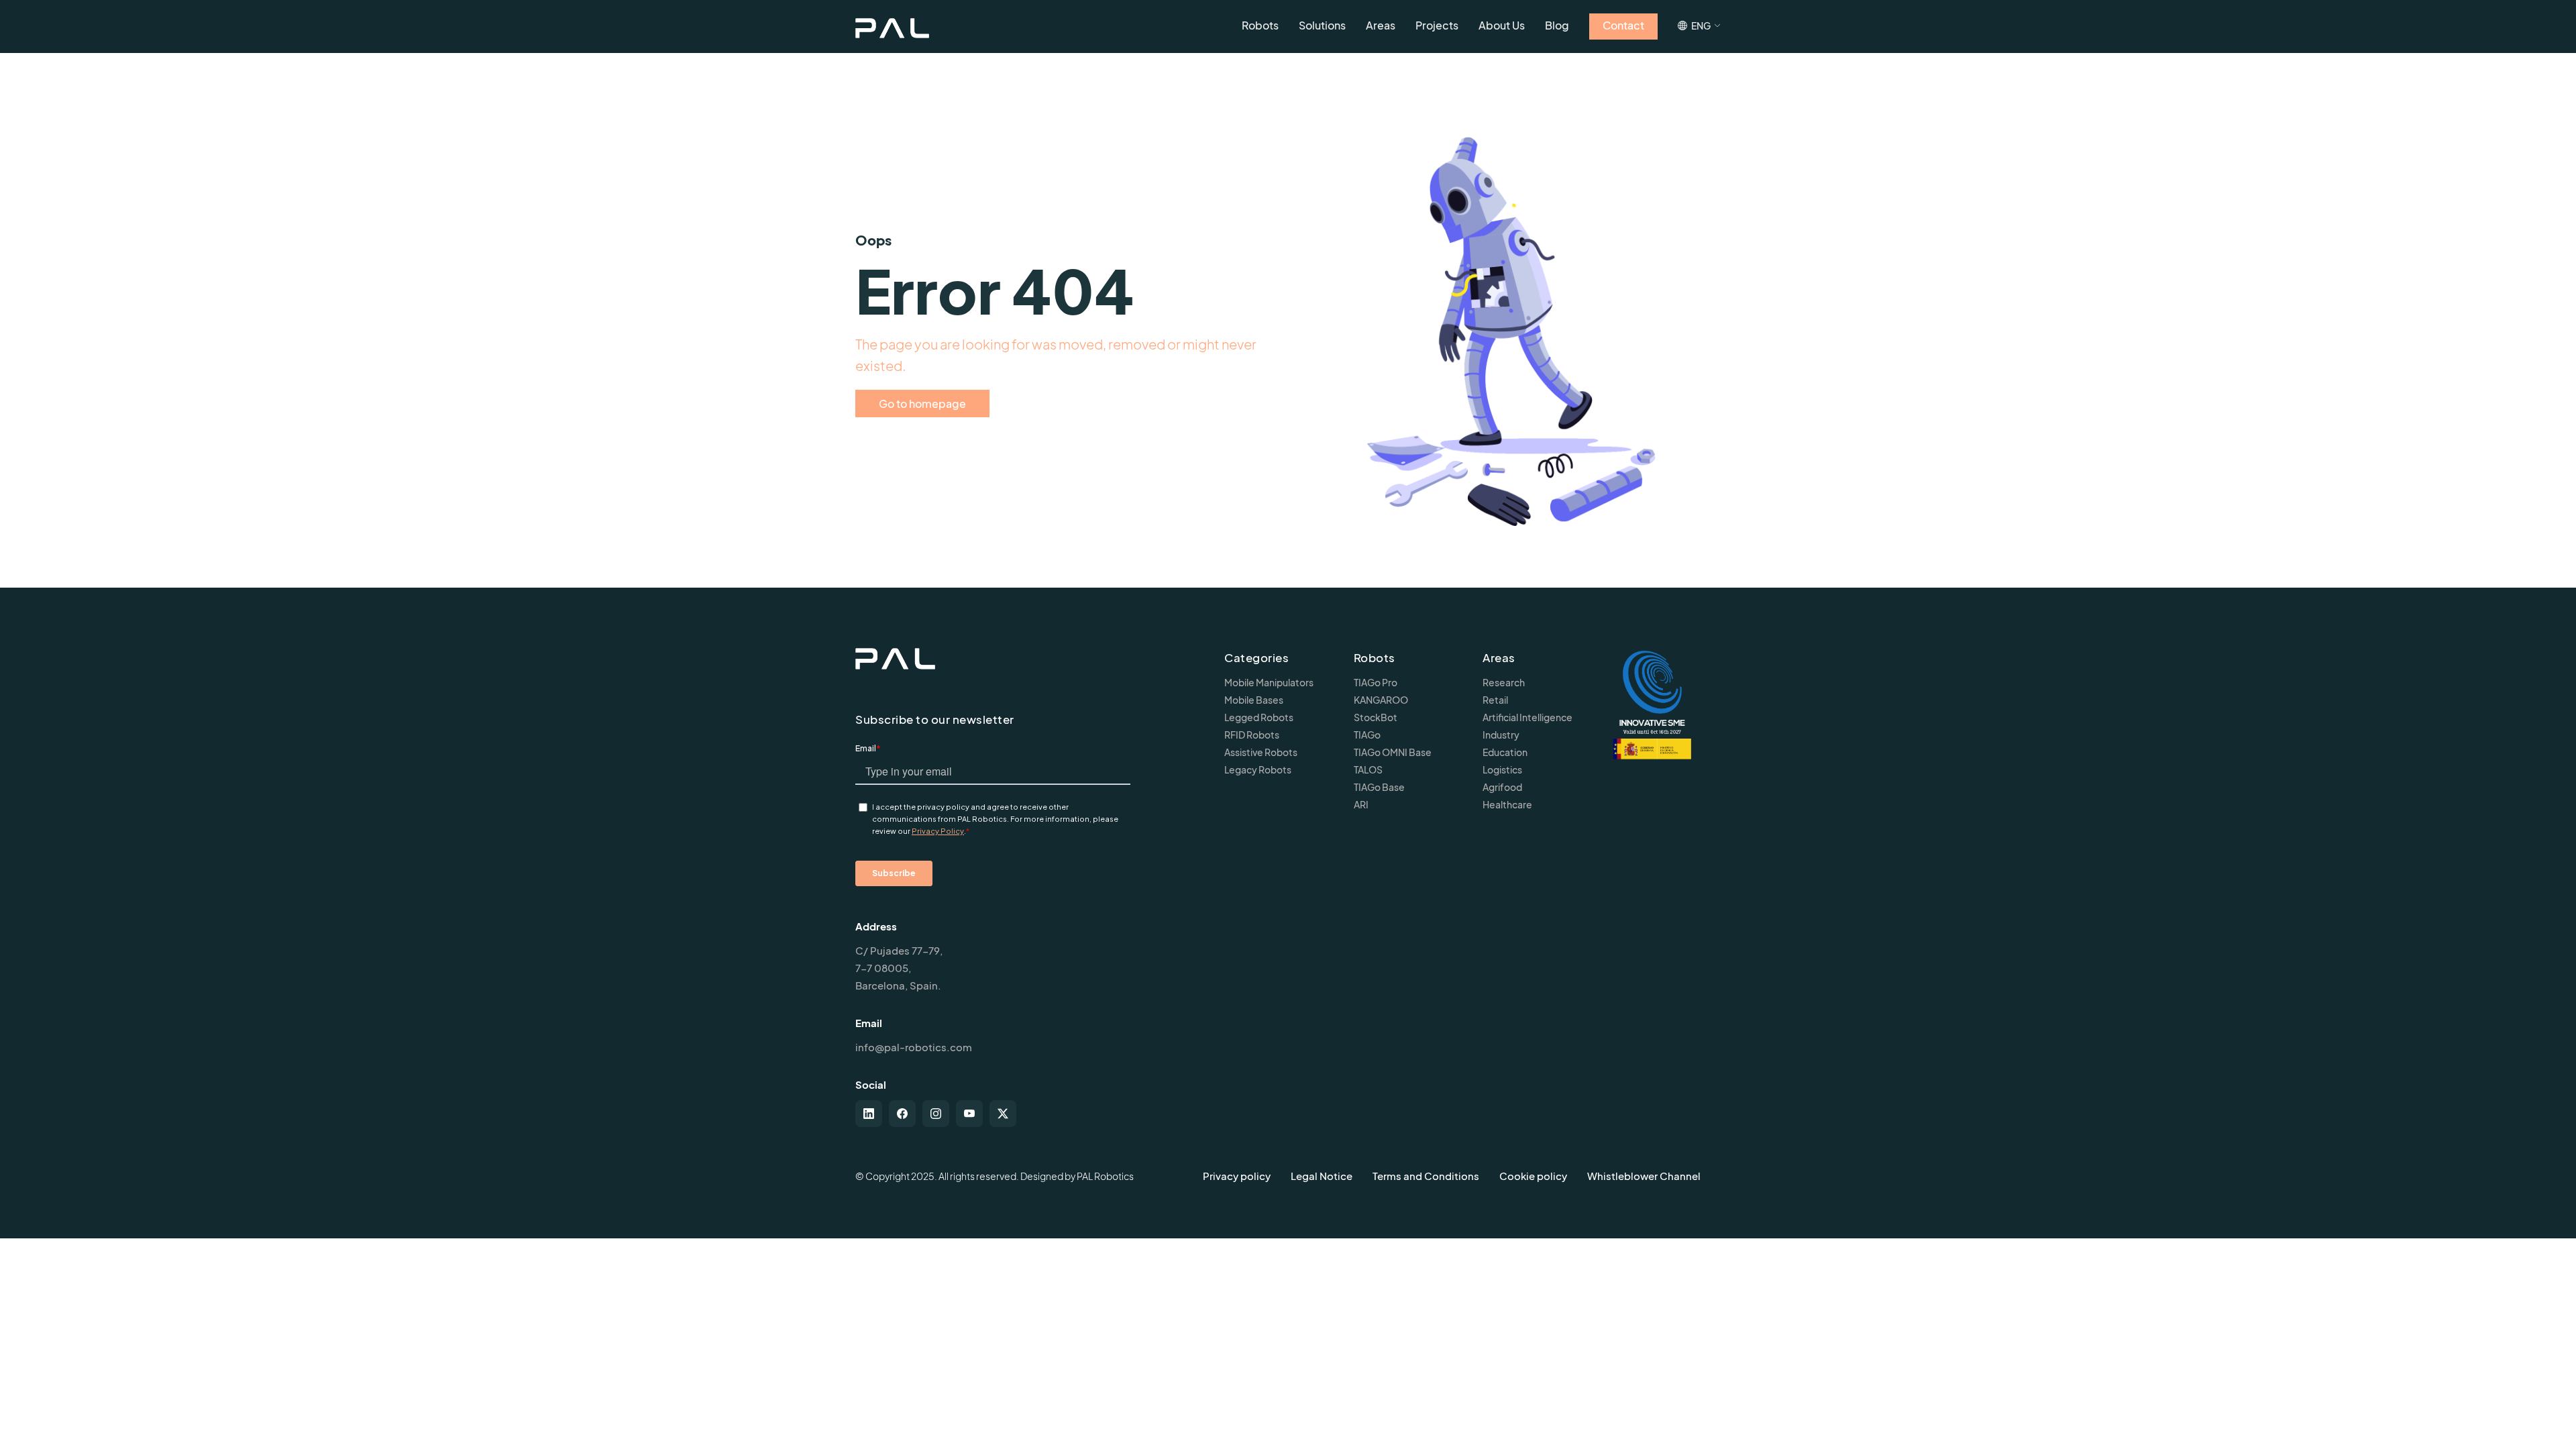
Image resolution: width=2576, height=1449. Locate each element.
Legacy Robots (1258, 769)
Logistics (1502, 769)
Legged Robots (1259, 717)
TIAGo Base (1379, 787)
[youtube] (969, 1114)
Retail (1495, 700)
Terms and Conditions (1426, 1176)
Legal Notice (1322, 1176)
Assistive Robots (1261, 752)
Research (1504, 682)
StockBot (1376, 717)
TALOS (1368, 769)
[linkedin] (869, 1114)
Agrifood (1502, 787)
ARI (1361, 804)
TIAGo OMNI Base (1393, 752)
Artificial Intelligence (1527, 717)
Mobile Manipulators (1269, 682)
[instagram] (936, 1114)
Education (1505, 752)
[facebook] (902, 1114)
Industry (1501, 735)
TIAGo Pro (1376, 682)
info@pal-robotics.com (914, 1047)
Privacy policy (1237, 1176)
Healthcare (1507, 804)
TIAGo (1367, 735)
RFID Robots (1252, 735)
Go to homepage (922, 404)
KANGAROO (1381, 700)
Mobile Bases (1254, 700)
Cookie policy (1533, 1176)
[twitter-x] (1003, 1114)
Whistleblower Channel (1644, 1176)
